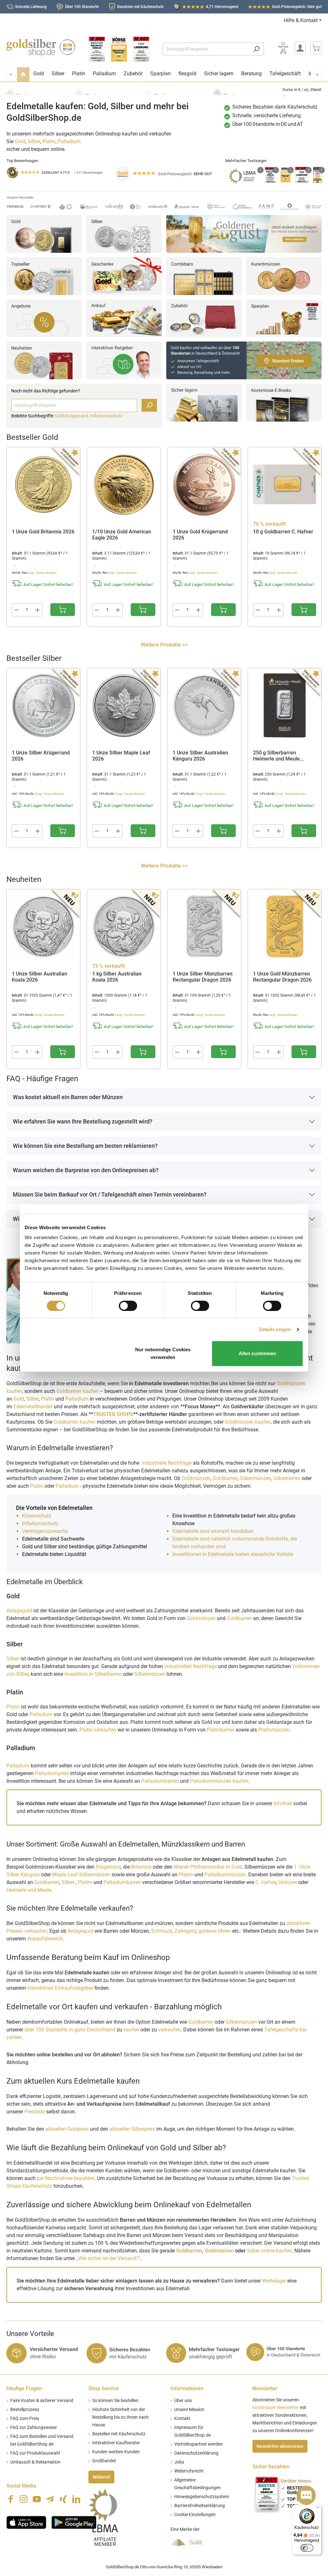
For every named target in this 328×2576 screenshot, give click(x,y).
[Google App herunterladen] (74, 2522)
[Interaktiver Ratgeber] (124, 360)
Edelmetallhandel (34, 1407)
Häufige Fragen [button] (24, 2388)
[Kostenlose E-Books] (284, 402)
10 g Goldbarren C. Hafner (283, 532)
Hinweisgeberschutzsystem (202, 2497)
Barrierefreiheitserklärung (200, 2506)
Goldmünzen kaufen (248, 1422)
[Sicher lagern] (204, 402)
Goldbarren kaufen (77, 1391)
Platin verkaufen (98, 1730)
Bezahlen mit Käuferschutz (140, 7)
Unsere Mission (189, 2410)
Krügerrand (108, 1867)
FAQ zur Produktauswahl (35, 2453)
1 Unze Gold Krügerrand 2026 (200, 535)
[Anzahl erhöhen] (38, 610)
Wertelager (274, 2281)
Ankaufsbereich (45, 1939)
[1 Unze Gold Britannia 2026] (43, 484)
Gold (20, 141)
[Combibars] (204, 276)
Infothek (283, 1803)
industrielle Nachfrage (167, 1463)
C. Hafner (266, 1882)
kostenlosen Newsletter (276, 2408)
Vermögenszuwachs (45, 1531)
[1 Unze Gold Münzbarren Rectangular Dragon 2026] (285, 926)
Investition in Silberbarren (94, 1674)
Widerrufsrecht (189, 2471)
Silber (34, 141)
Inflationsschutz (106, 416)
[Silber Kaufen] (124, 233)
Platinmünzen (274, 1730)
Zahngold (185, 1931)
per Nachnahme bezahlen (66, 2178)
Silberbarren (287, 1478)
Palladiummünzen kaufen (219, 1781)
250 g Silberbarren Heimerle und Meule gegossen (276, 756)
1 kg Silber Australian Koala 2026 (117, 977)
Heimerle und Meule (29, 1890)
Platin (49, 141)
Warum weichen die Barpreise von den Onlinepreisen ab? (86, 1170)
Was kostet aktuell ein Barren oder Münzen (68, 1097)
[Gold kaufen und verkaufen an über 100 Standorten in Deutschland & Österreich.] (244, 360)
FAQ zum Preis (25, 2419)
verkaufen (169, 2030)
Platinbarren (221, 1730)
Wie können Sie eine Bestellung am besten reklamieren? (85, 1146)
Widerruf (101, 2477)
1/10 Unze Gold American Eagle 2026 (122, 535)
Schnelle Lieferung (31, 7)
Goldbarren (225, 1478)
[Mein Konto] (300, 48)
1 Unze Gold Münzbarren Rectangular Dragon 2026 (282, 977)
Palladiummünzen (225, 1875)
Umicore (288, 1882)
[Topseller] (44, 276)
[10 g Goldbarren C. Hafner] (285, 484)
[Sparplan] (284, 318)
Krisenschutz (37, 1516)
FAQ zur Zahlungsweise (33, 2428)
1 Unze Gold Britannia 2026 (43, 532)
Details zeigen (275, 1329)
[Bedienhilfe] (283, 48)
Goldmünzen (196, 1478)
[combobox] (206, 49)
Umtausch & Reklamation (35, 2462)
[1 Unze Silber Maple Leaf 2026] (124, 705)
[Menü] (318, 2509)
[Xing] (63, 2499)
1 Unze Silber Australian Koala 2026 (40, 977)
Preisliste (35, 2112)
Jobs (179, 2462)
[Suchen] (256, 49)
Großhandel (104, 2461)
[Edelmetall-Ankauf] (124, 318)
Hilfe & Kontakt (301, 20)
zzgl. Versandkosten (42, 573)
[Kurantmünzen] (284, 276)
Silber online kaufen (269, 2251)
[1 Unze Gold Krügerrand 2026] (204, 484)
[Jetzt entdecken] (244, 233)
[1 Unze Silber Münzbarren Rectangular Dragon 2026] (204, 926)
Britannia (141, 1867)
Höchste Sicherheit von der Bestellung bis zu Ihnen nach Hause (120, 2417)
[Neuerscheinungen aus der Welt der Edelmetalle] (44, 360)
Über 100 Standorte (82, 7)
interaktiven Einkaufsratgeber (60, 1988)
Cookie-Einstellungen (195, 2515)
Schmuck (162, 1931)
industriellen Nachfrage (191, 1666)
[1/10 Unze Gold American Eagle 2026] (124, 484)
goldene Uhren (215, 1931)
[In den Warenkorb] (63, 610)
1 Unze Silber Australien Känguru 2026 (200, 756)
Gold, (60, 416)
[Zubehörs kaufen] (204, 318)
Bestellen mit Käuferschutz (119, 2434)
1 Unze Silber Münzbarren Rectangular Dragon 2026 (203, 977)
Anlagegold (19, 1611)
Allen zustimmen (257, 1353)
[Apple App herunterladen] (26, 2522)
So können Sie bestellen (115, 2401)
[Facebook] (11, 2499)
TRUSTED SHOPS (113, 1414)
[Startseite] (23, 74)
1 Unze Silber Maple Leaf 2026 (121, 756)
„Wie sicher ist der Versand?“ (108, 2258)
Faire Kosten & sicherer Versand (42, 2401)
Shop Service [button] (104, 2388)
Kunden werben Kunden (116, 2452)
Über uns (183, 2401)
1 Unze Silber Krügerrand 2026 (41, 756)
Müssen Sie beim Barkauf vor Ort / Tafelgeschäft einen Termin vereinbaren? (110, 1194)
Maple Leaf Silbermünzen (81, 1875)
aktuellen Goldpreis (67, 2129)
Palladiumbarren (161, 1781)
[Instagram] (24, 2499)
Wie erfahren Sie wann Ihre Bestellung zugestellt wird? (83, 1121)
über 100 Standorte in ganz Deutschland (70, 2030)
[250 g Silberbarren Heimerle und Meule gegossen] (285, 705)
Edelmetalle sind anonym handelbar (213, 1531)
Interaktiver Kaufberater (116, 2443)
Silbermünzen (255, 1478)
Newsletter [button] (265, 2388)
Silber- (69, 1882)
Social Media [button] (21, 2486)
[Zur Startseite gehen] (41, 48)
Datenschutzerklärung (196, 2453)
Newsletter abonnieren (280, 2446)
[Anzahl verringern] (16, 610)
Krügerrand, (78, 416)
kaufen (131, 2030)
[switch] (128, 1306)
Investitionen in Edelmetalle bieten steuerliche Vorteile (233, 1554)
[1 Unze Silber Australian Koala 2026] (43, 926)
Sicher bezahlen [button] (271, 2467)
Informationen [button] (187, 2388)
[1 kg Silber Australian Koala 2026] (124, 926)
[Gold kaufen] (44, 233)
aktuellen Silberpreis (132, 2129)
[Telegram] (50, 2499)
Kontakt (182, 2419)
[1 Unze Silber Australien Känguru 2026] (204, 705)
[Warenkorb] (316, 48)
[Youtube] (37, 2499)
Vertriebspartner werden (198, 2444)
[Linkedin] (76, 2499)
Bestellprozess (25, 2410)
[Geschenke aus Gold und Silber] (124, 276)
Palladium (69, 141)
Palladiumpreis (52, 1773)
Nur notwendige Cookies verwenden (163, 1353)
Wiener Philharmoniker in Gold (208, 1867)
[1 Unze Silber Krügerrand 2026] (43, 705)
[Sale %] (44, 318)
